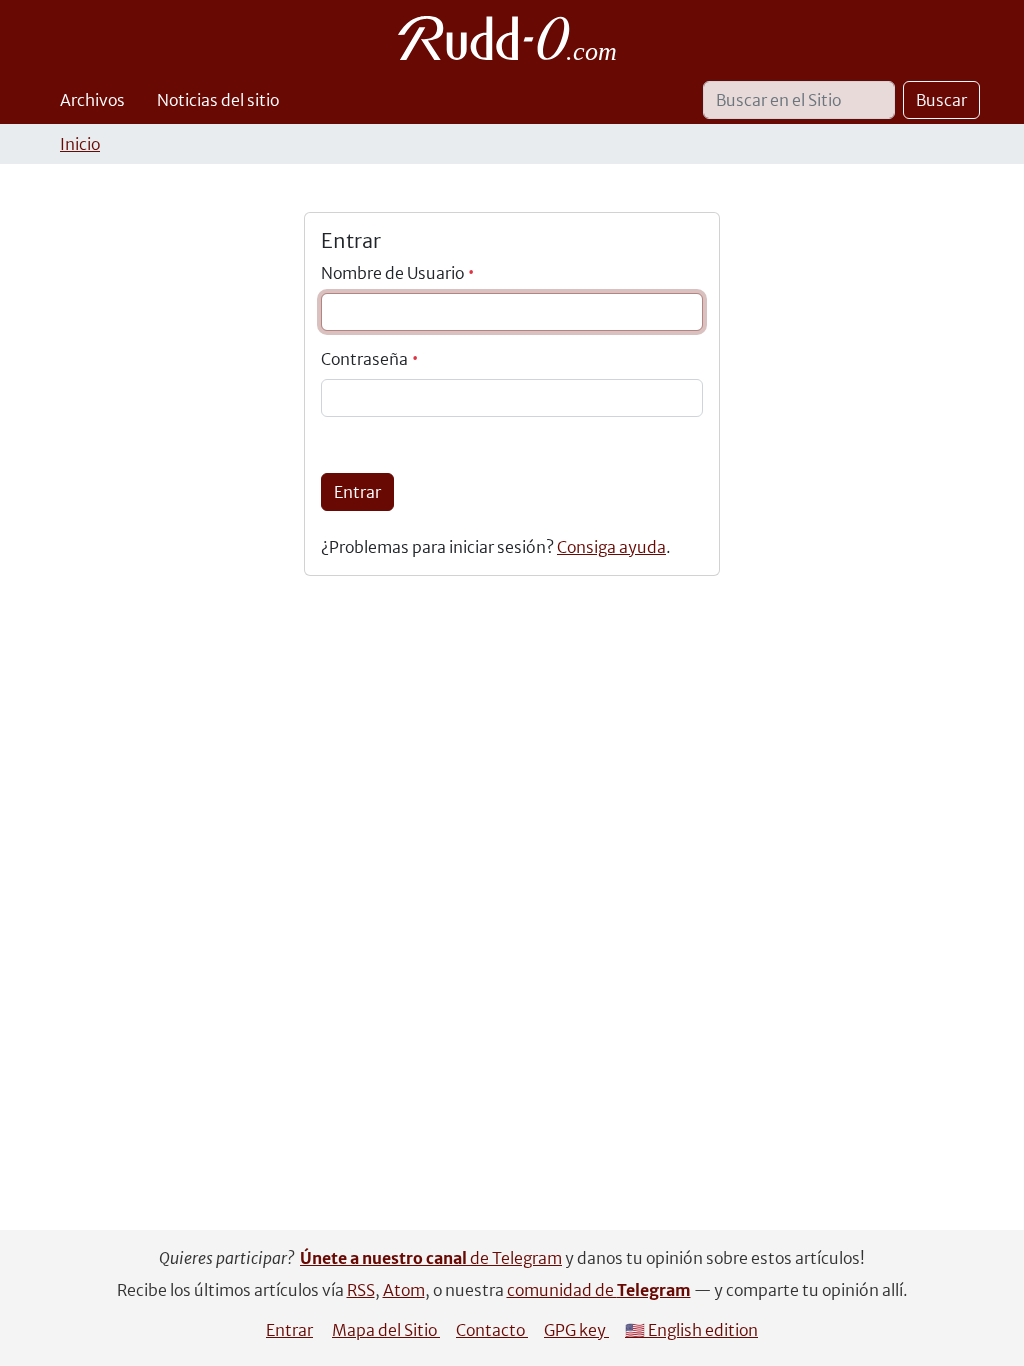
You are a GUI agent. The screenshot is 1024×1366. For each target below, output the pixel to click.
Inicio (80, 144)
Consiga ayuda (611, 547)
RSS (361, 1290)
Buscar (941, 100)
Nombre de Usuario (394, 273)
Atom (404, 1290)
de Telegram (431, 1258)
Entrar (357, 492)
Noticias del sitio (218, 100)
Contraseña (366, 359)
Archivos (92, 100)
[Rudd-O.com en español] (512, 38)
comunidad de (599, 1290)
